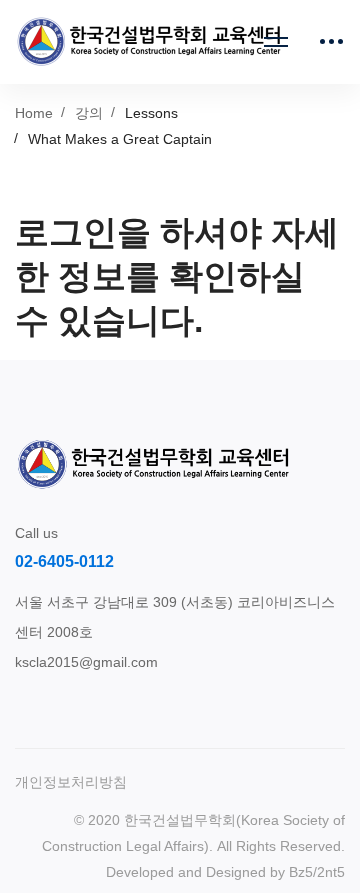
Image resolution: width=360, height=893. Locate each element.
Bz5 (301, 872)
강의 (89, 113)
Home (34, 113)
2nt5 (331, 872)
